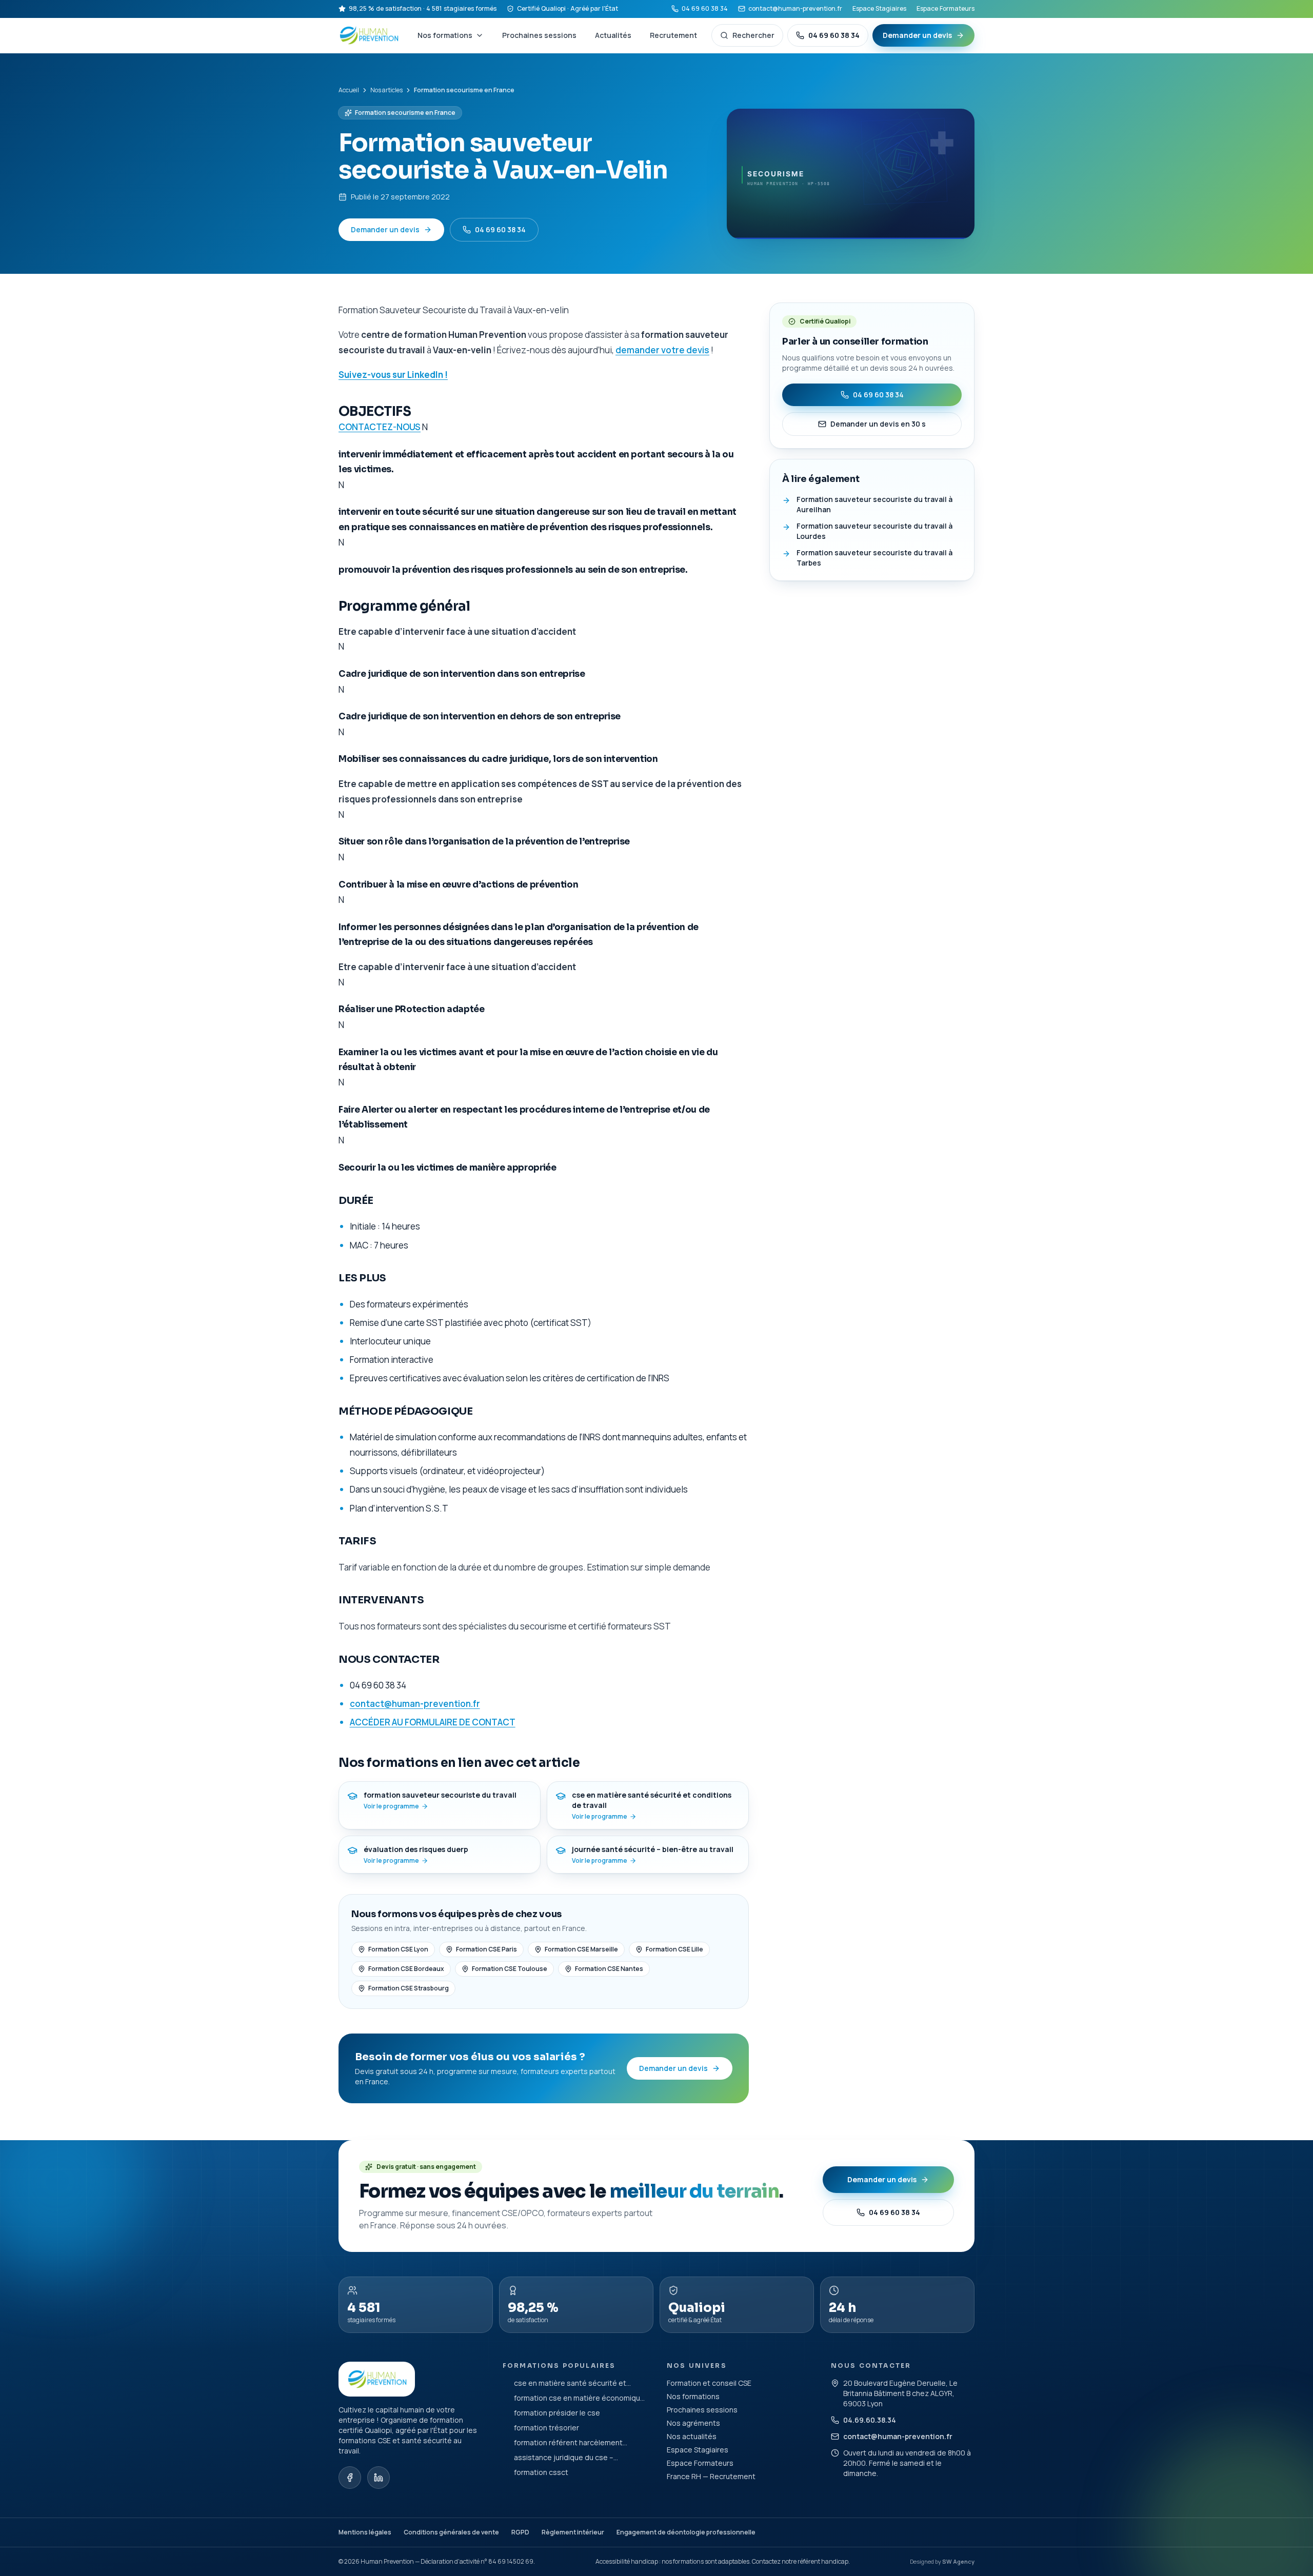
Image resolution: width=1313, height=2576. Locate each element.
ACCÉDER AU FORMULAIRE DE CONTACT (433, 1722)
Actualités (613, 35)
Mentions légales (365, 2532)
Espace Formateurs (946, 8)
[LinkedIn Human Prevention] (379, 2478)
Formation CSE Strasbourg (409, 1988)
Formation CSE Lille (674, 1949)
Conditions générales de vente (451, 2532)
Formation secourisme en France (405, 113)
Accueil (349, 90)
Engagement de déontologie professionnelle (686, 2532)
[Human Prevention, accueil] (370, 35)
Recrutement (673, 35)
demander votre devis (662, 350)
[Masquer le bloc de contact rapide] (1294, 2507)
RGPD (520, 2532)
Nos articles (386, 90)
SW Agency (958, 2561)
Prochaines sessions (539, 35)
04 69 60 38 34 (705, 8)
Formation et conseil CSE (709, 2383)
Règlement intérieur (573, 2532)
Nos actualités (692, 2436)
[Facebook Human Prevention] (350, 2478)
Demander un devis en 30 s (878, 424)
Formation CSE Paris (486, 1949)
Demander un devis (917, 35)
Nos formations (445, 35)
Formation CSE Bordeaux (406, 1969)
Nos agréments (693, 2423)
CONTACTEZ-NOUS (380, 427)
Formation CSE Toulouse (510, 1969)
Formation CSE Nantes (609, 1969)
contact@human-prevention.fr (795, 8)
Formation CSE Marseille (581, 1949)
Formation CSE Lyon (398, 1949)
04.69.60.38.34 (870, 2420)
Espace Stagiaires (879, 8)
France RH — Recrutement (711, 2476)
